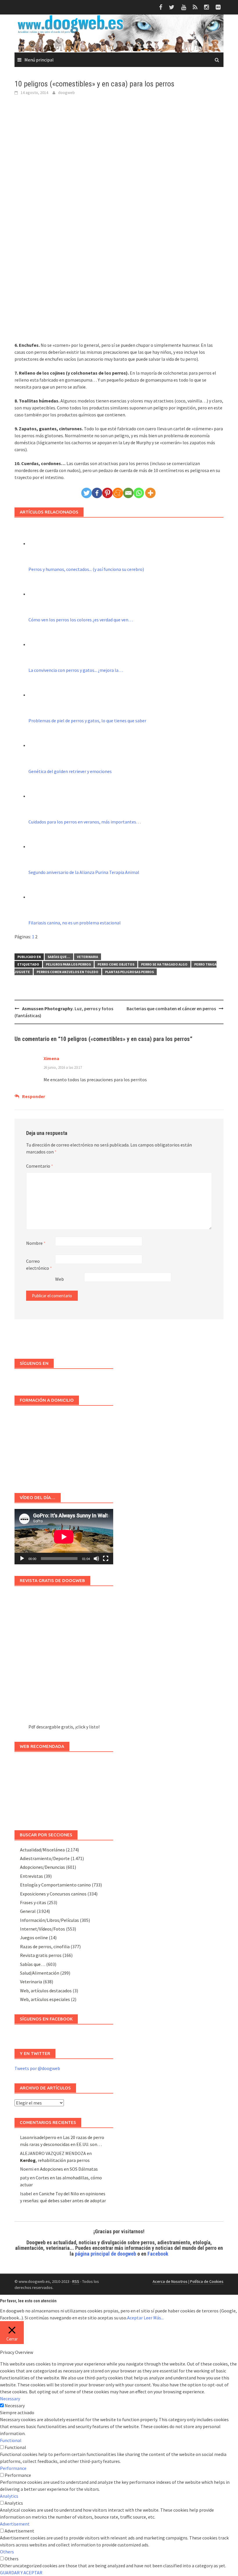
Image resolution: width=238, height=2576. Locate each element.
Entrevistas (31, 1876)
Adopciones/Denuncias (43, 1867)
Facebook (158, 2254)
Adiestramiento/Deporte (45, 1858)
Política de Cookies (207, 2281)
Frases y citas (33, 1902)
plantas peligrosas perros (129, 972)
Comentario (40, 1166)
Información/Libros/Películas (49, 1920)
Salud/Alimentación (40, 1973)
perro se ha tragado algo (164, 964)
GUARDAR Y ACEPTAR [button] (21, 2573)
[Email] (128, 493)
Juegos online (34, 1938)
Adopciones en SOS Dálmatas (69, 2169)
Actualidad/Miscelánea (42, 1850)
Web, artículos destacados (46, 1991)
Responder (34, 1096)
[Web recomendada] (64, 1788)
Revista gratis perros (41, 1955)
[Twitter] (86, 493)
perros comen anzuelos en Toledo (67, 972)
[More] (150, 493)
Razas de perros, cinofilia (45, 1946)
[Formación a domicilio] (64, 1446)
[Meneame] (118, 493)
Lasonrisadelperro (38, 2137)
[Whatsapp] (139, 493)
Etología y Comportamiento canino (55, 1885)
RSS (76, 2281)
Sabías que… (33, 1964)
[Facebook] (97, 493)
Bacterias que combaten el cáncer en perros (171, 1008)
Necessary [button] (10, 2399)
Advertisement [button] (15, 2524)
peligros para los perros (68, 964)
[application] (64, 1537)
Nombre (36, 1243)
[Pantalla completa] (106, 1559)
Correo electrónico (39, 1265)
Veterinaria (88, 957)
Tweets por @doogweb (37, 2068)
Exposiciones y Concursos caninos (53, 1894)
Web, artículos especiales (45, 1999)
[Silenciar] (96, 1559)
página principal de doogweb (106, 2254)
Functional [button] (11, 2440)
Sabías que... (59, 957)
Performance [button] (13, 2468)
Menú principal (39, 60)
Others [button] (7, 2552)
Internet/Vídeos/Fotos (43, 1929)
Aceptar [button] (135, 2318)
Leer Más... (154, 2318)
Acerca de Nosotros (170, 2281)
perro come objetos (116, 964)
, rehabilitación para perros (55, 2160)
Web (59, 1279)
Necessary (15, 2406)
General (28, 1911)
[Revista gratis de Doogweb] (64, 1658)
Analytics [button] (9, 2496)
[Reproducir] (22, 1559)
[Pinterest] (107, 493)
